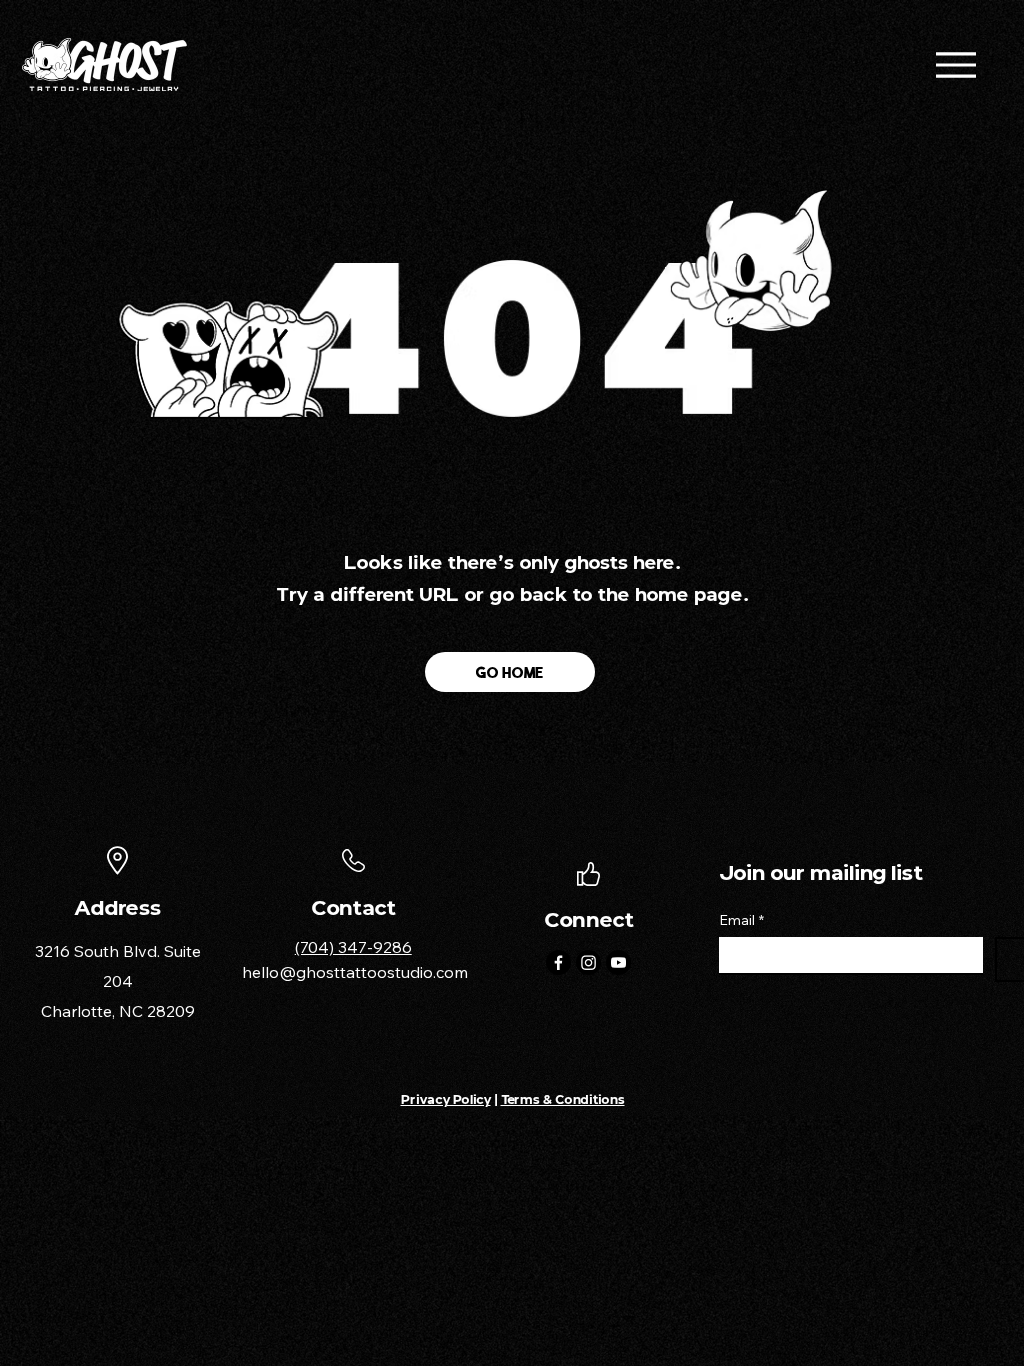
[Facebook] (558, 962)
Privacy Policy (446, 1099)
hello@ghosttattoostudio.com (355, 972)
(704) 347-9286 (353, 947)
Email (741, 920)
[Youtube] (618, 962)
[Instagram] (588, 962)
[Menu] (955, 64)
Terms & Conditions (563, 1099)
